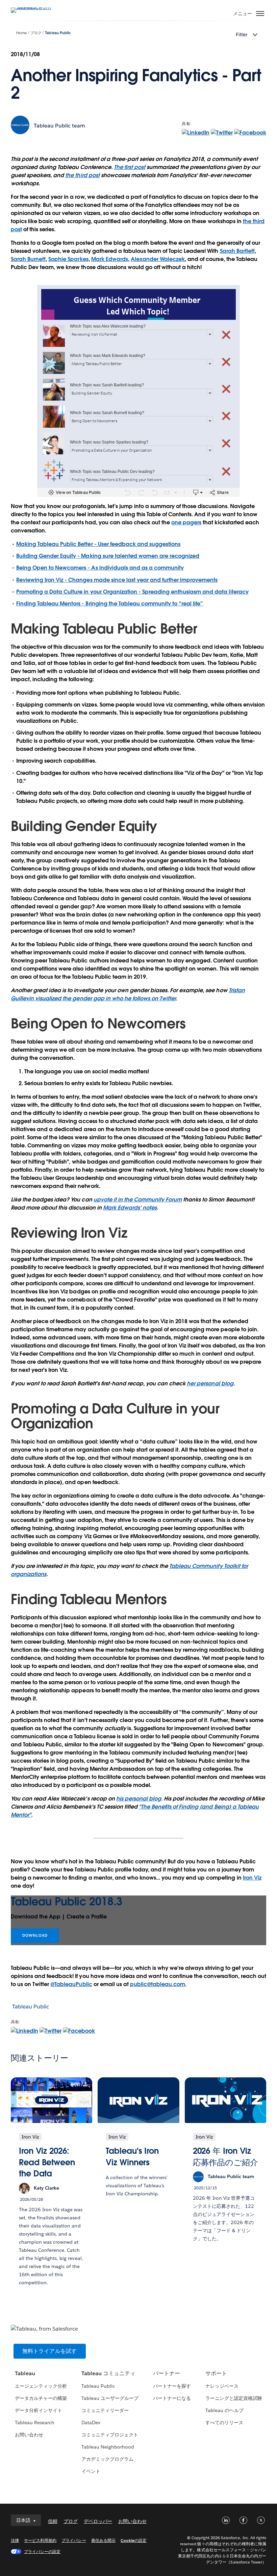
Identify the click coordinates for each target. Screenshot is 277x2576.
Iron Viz (252, 1878)
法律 (15, 2540)
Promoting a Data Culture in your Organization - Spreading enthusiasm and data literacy (132, 592)
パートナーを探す (172, 2386)
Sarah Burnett (28, 259)
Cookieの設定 (134, 2540)
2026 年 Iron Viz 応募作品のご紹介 (225, 2157)
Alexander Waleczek (158, 259)
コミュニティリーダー (105, 2410)
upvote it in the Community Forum (138, 1200)
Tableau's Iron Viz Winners (132, 2157)
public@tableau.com (158, 1984)
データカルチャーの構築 (41, 2398)
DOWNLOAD (35, 1936)
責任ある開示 (103, 2540)
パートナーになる (172, 2398)
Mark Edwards (110, 259)
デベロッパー (98, 2521)
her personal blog (210, 1384)
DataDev (91, 2423)
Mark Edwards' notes (130, 1208)
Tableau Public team (59, 126)
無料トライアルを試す (50, 2351)
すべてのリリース (224, 2423)
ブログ (36, 33)
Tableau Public (58, 33)
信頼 (53, 2521)
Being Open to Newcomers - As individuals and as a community (100, 568)
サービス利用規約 (40, 2540)
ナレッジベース (222, 2386)
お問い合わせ (29, 2435)
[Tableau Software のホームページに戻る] (34, 7)
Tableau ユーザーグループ (110, 2398)
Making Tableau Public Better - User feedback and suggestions (98, 544)
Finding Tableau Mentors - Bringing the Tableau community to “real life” (110, 604)
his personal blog (139, 1799)
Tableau (25, 2373)
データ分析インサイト (39, 2410)
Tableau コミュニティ (108, 2373)
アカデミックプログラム (107, 2459)
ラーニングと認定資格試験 (234, 2398)
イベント (91, 2471)
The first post (130, 167)
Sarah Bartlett (237, 251)
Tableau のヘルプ (224, 2410)
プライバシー (74, 2540)
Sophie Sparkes (68, 259)
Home (21, 33)
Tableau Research (35, 2423)
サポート (216, 2373)
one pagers (186, 522)
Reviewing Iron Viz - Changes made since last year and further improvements (117, 580)
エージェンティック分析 (41, 2386)
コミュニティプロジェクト (110, 2435)
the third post (82, 175)
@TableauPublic (71, 1984)
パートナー (167, 2373)
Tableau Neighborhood (108, 2447)
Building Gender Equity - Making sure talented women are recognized (108, 556)
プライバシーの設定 (42, 2551)
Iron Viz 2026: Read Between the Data (47, 2162)
